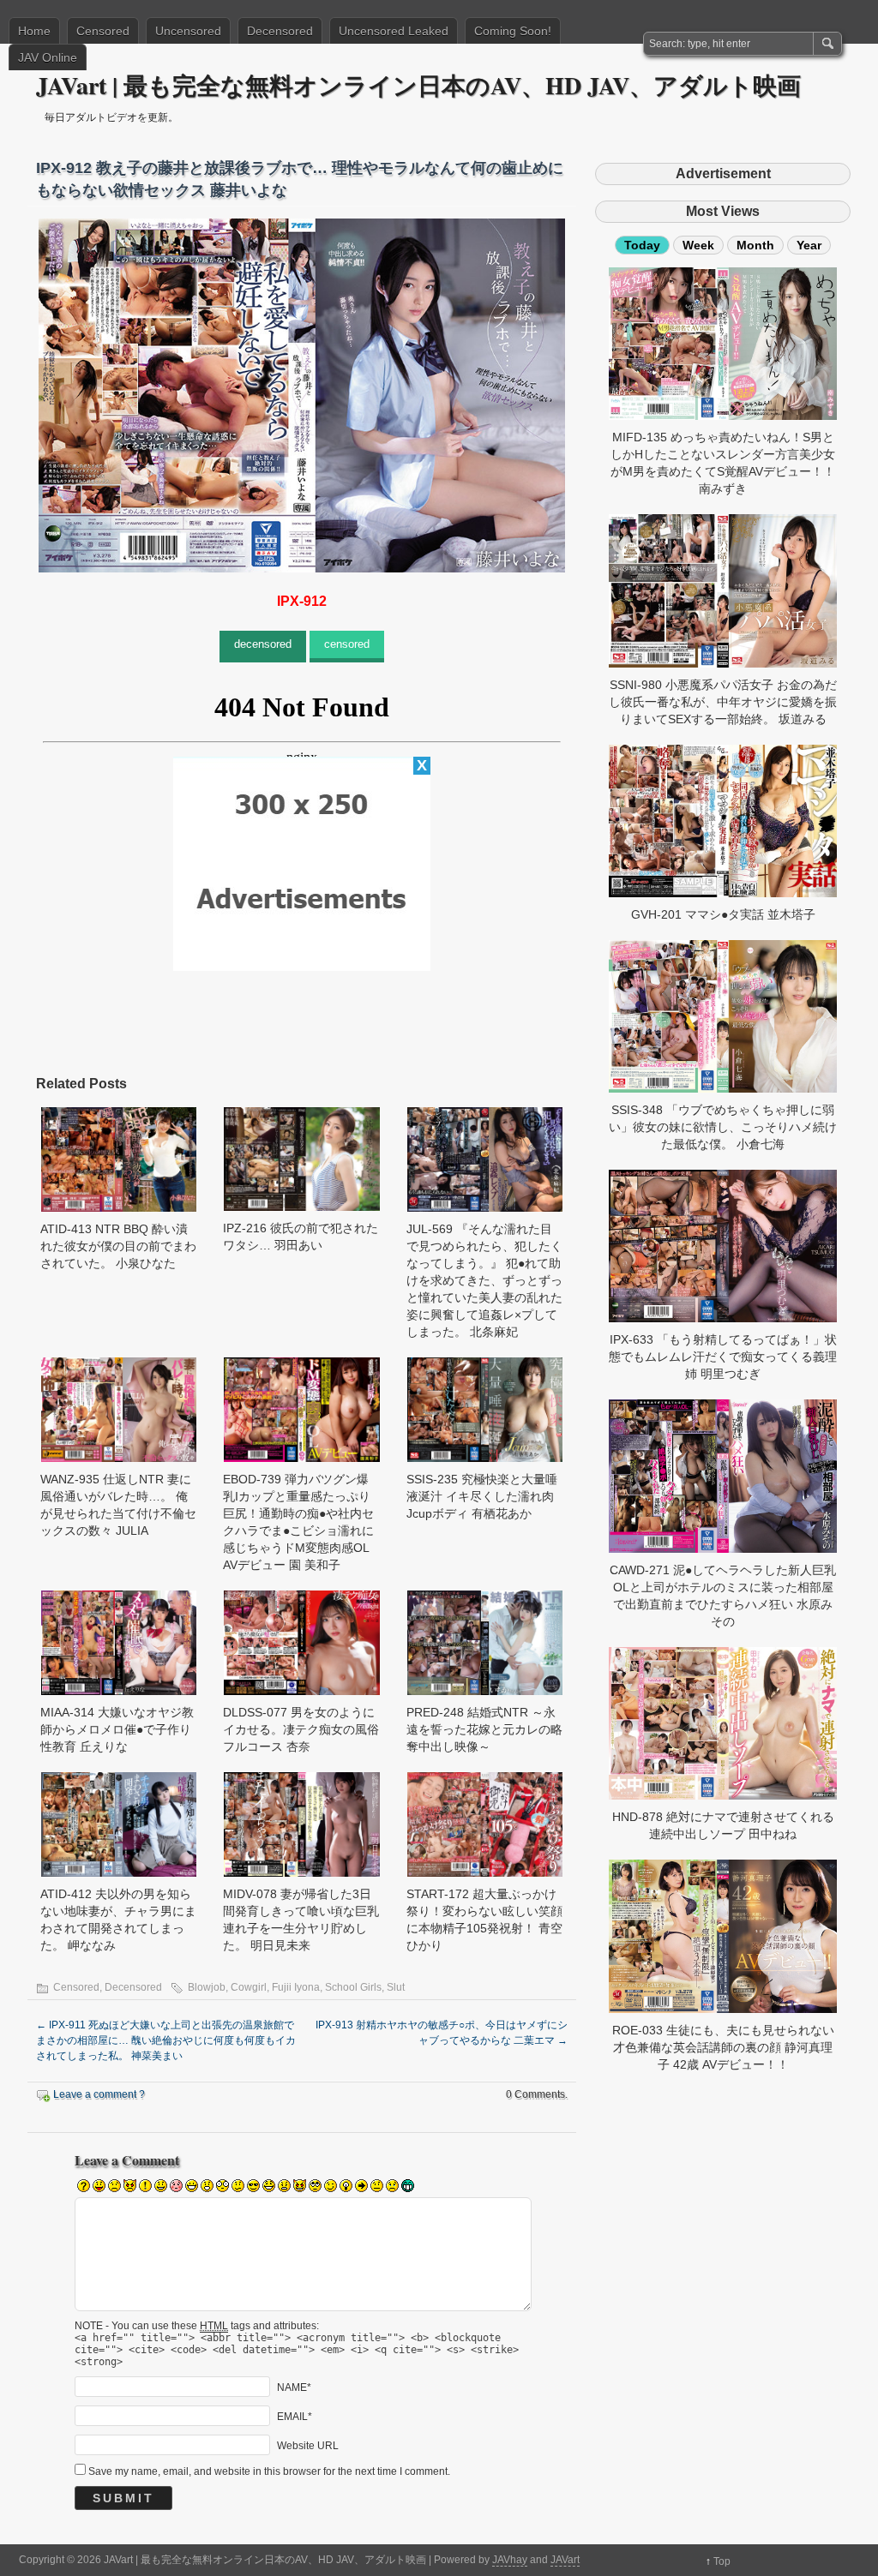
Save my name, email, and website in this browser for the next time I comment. (269, 2471)
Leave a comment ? (99, 2094)
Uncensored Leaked (394, 31)
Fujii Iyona (296, 1987)
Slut (396, 1987)
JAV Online (48, 57)
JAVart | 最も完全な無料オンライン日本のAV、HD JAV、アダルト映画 (418, 85)
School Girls (353, 1987)
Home (34, 31)
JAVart (565, 2560)
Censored (103, 31)
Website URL (308, 2446)
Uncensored (188, 31)
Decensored (280, 31)
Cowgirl (249, 1987)
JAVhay (510, 2560)
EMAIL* (295, 2417)
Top (722, 2561)
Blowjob (207, 1987)
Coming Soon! (513, 31)
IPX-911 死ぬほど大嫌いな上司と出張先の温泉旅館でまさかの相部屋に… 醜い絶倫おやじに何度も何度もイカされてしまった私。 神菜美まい (166, 2040)
